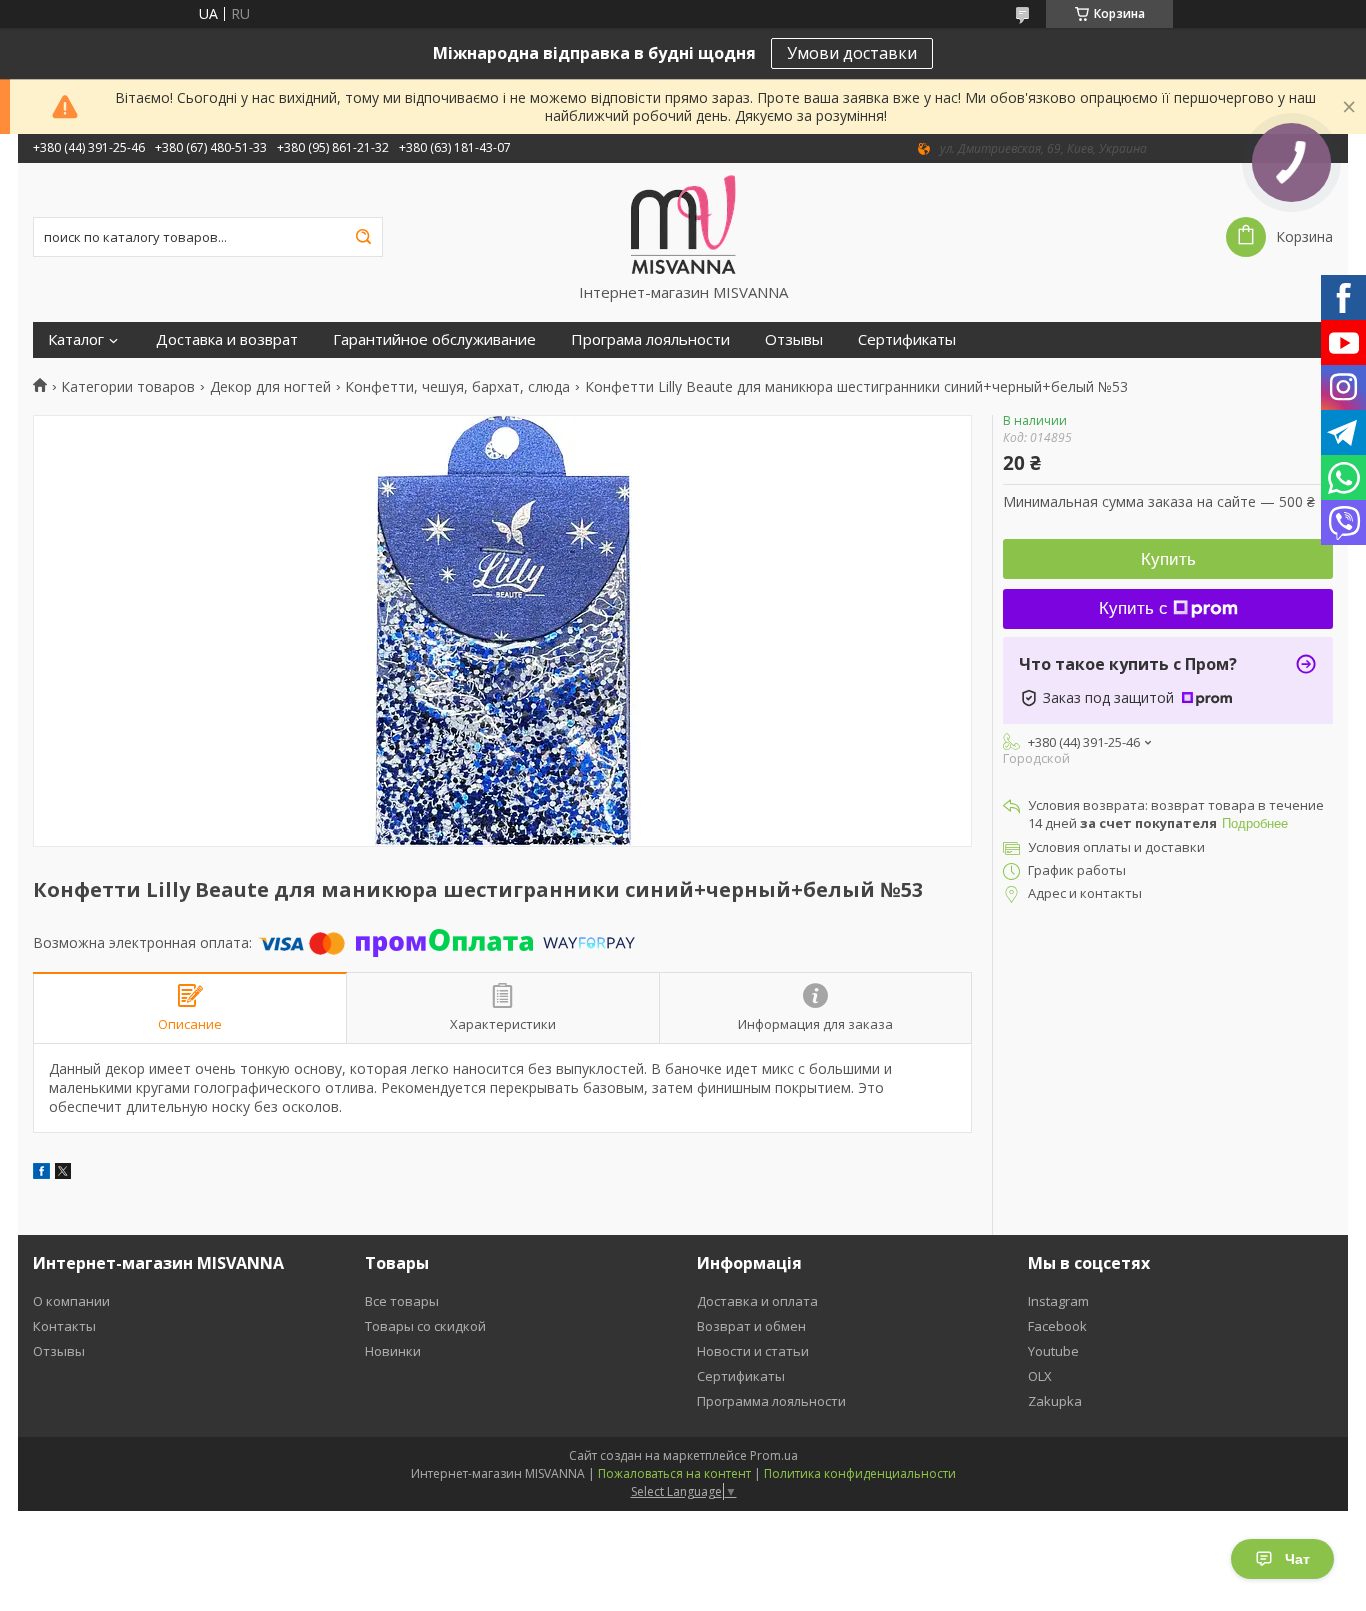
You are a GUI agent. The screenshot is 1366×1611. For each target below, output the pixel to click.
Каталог (76, 339)
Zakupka (1055, 1401)
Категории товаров (128, 387)
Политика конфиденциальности (860, 1473)
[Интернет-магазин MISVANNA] (683, 223)
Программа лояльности (771, 1401)
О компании (71, 1301)
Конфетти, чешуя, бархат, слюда (457, 387)
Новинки (393, 1351)
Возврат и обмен (751, 1326)
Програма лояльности (650, 339)
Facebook (1057, 1326)
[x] (63, 1173)
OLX (1040, 1376)
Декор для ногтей (270, 387)
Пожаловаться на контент (674, 1473)
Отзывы (794, 339)
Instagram (1058, 1301)
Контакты (64, 1326)
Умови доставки (852, 53)
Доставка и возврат (227, 339)
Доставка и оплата (757, 1301)
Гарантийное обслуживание (434, 339)
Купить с (1133, 608)
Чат (1297, 1559)
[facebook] (41, 1173)
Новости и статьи (753, 1351)
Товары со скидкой (425, 1326)
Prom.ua (774, 1455)
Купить (1168, 559)
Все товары (402, 1301)
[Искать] (363, 237)
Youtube (1053, 1351)
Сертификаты (907, 339)
